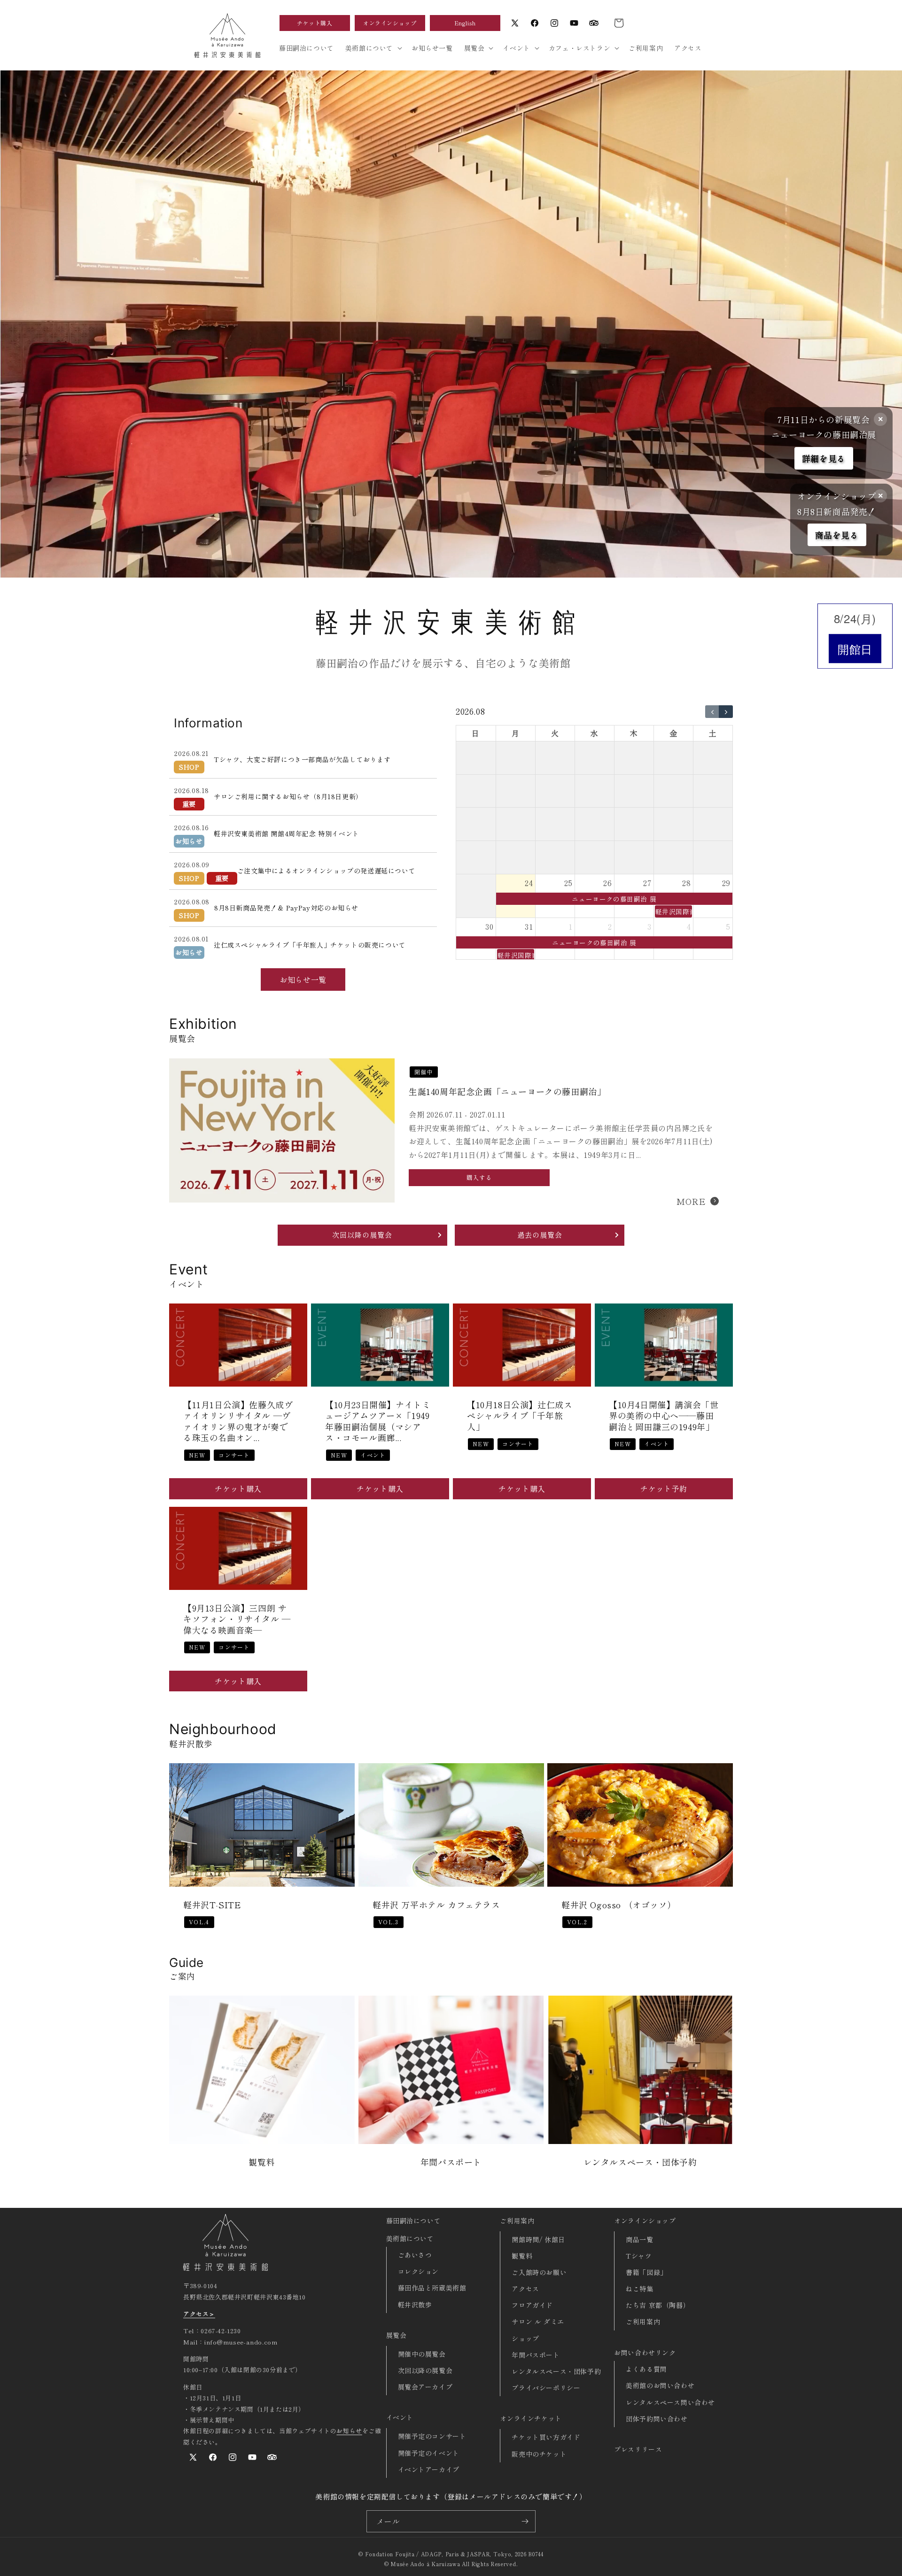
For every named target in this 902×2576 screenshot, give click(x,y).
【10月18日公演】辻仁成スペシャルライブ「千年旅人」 (520, 1416)
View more (262, 2088)
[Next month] (726, 712)
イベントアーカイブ (429, 2469)
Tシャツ (639, 2256)
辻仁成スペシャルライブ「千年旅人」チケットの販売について (310, 945)
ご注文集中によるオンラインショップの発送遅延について (327, 871)
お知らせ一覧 (303, 979)
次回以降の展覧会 (425, 2370)
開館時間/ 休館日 (538, 2239)
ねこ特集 (639, 2289)
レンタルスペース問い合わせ (670, 2402)
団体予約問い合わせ (657, 2419)
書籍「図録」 (646, 2272)
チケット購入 (315, 23)
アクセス (525, 2289)
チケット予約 (664, 1489)
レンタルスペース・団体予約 (556, 2371)
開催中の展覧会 (422, 2354)
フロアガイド (532, 2305)
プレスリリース (638, 2449)
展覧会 (397, 2335)
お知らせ (349, 2431)
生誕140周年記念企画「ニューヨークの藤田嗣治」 (507, 1091)
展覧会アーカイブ (425, 2387)
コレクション (419, 2271)
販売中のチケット (539, 2454)
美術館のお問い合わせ (660, 2385)
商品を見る (837, 535)
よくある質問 (646, 2369)
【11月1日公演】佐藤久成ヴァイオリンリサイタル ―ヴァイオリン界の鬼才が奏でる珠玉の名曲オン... (238, 1422)
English (465, 23)
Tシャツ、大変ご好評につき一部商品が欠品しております (302, 759)
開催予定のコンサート (432, 2436)
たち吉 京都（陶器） (658, 2305)
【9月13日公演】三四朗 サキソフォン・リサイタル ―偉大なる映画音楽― (237, 1619)
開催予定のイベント (429, 2453)
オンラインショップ (390, 23)
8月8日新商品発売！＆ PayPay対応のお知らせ (286, 908)
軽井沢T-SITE (212, 1905)
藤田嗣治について (414, 2221)
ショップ (525, 2338)
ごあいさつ (415, 2255)
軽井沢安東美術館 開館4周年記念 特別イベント (287, 833)
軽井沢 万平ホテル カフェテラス (436, 1905)
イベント (400, 2417)
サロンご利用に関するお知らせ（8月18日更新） (288, 796)
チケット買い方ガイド (546, 2437)
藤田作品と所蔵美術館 (432, 2288)
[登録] (525, 2521)
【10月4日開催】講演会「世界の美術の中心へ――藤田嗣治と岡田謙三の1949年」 (664, 1416)
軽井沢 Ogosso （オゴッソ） (619, 1905)
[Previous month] (712, 712)
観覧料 (522, 2256)
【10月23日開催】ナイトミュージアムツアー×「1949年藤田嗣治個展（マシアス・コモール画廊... (378, 1422)
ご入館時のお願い (539, 2272)
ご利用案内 (517, 2221)
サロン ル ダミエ (538, 2321)
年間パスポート (536, 2355)
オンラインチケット (531, 2418)
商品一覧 (639, 2239)
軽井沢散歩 (415, 2305)
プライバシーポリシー (546, 2388)
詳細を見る (824, 458)
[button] (619, 23)
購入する (479, 1177)
